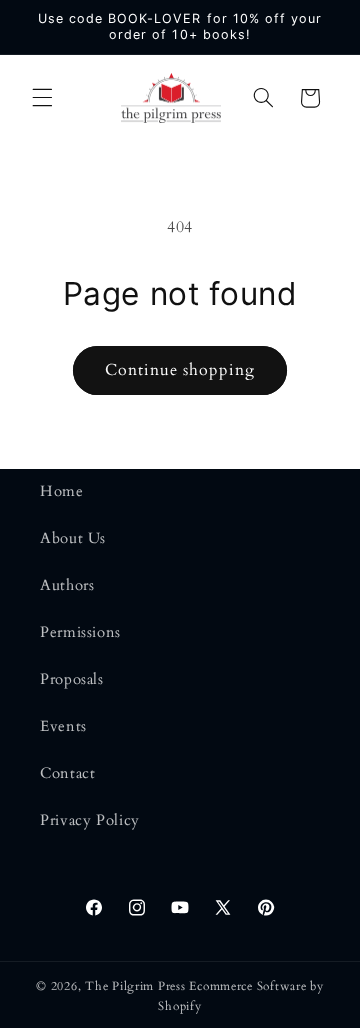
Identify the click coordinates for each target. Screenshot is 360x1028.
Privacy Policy (90, 820)
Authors (67, 585)
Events (63, 726)
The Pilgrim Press (135, 986)
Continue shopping (180, 370)
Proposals (72, 679)
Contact (67, 773)
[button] (42, 98)
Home (62, 491)
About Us (73, 538)
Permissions (80, 632)
